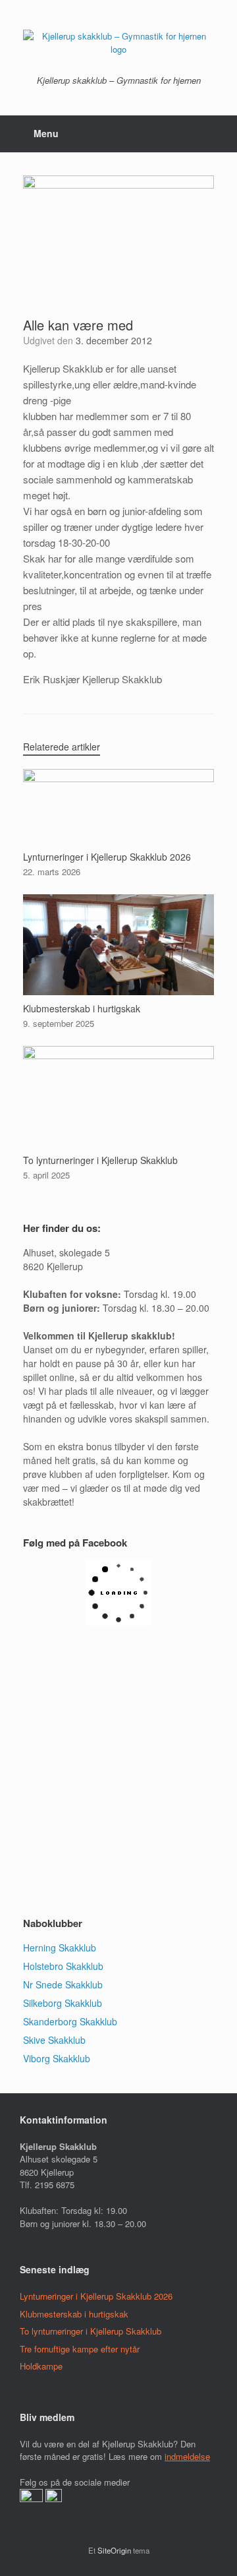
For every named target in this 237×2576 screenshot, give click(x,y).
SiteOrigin (114, 2550)
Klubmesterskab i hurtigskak (74, 2314)
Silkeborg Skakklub (63, 2003)
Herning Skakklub (60, 1947)
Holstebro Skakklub (63, 1966)
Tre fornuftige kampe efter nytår (80, 2349)
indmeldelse (187, 2456)
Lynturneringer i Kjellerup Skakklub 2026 (96, 2296)
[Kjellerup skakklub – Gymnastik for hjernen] (118, 43)
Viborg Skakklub (57, 2058)
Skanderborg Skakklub (70, 2021)
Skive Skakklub (54, 2040)
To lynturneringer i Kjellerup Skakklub (91, 2331)
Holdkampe (41, 2366)
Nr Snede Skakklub (63, 1984)
